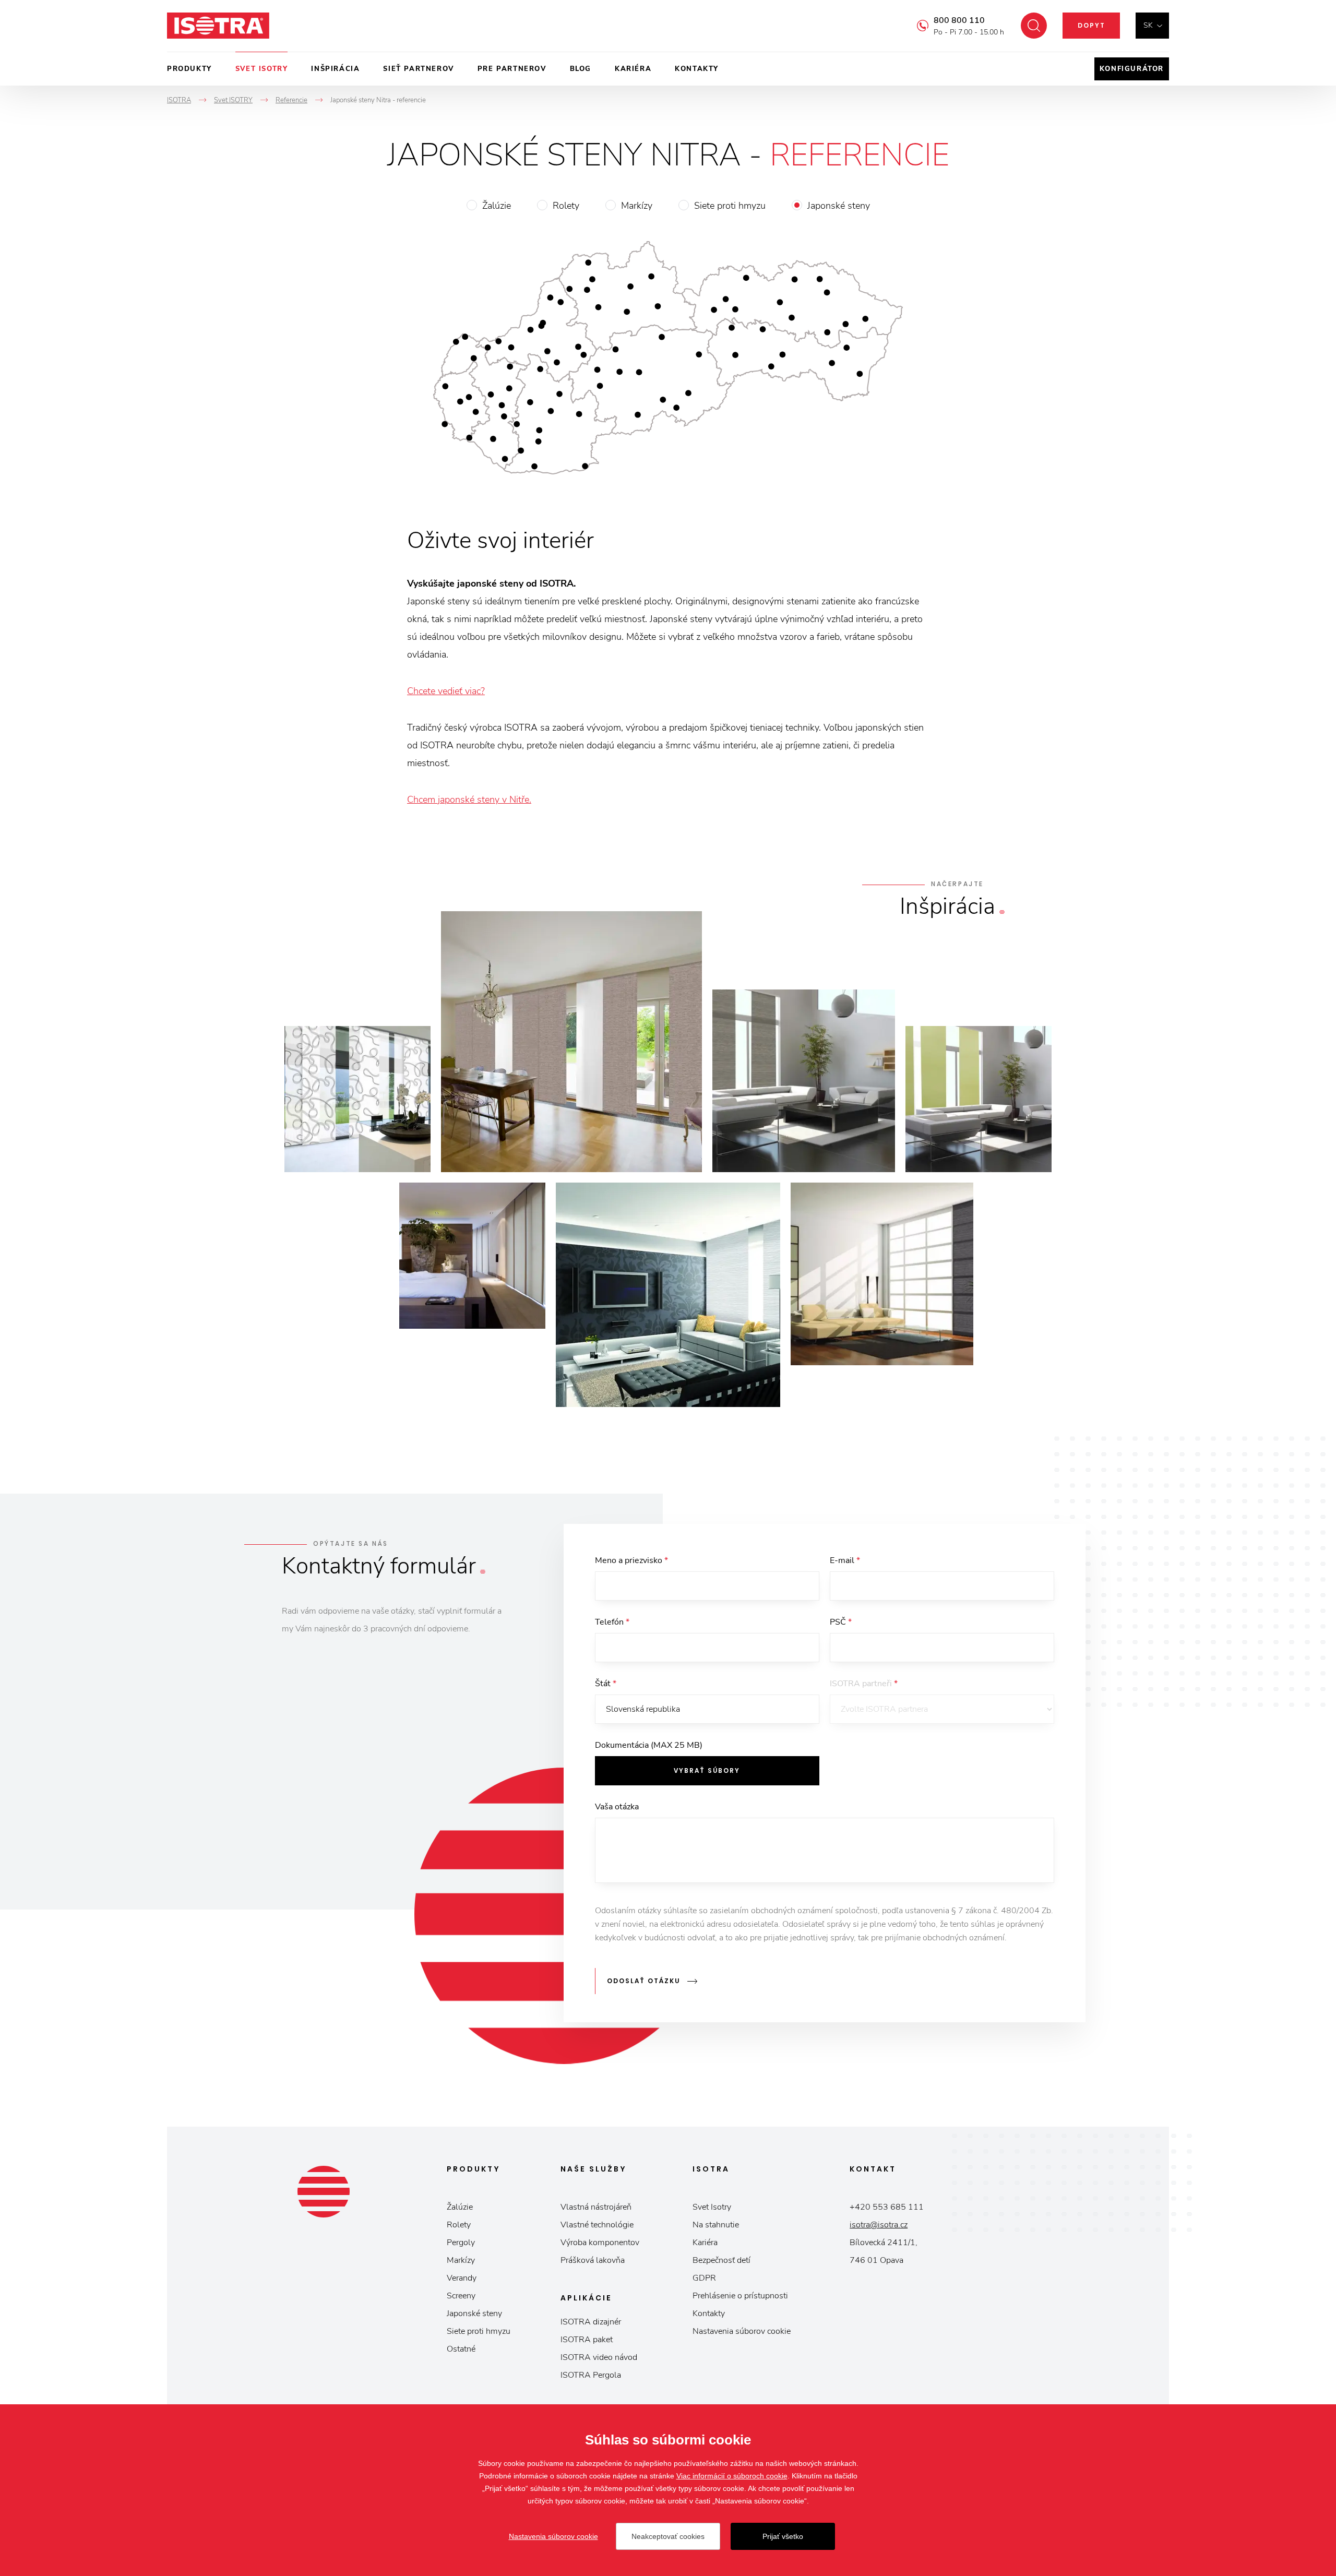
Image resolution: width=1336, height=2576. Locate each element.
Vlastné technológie (597, 2225)
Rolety (566, 206)
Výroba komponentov (600, 2243)
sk (1148, 25)
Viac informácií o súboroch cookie (732, 2476)
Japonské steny (839, 206)
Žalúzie (497, 206)
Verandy (462, 2278)
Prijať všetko (783, 2536)
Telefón (612, 1622)
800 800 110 (959, 20)
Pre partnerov (512, 69)
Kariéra (633, 69)
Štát (606, 1684)
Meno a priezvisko (631, 1560)
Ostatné (461, 2349)
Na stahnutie (716, 2225)
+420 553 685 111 (887, 2207)
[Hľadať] (1034, 26)
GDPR (704, 2278)
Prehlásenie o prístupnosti (740, 2296)
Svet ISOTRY (262, 69)
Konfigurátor (1132, 69)
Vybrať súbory (707, 1770)
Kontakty (697, 69)
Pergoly (461, 2243)
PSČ (841, 1622)
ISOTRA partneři (864, 1684)
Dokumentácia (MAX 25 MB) (649, 1745)
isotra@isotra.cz (879, 2225)
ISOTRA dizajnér (591, 2322)
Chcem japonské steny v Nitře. (469, 800)
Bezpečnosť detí (721, 2260)
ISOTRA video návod (599, 2357)
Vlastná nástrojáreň (596, 2207)
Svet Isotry (712, 2207)
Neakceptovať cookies (668, 2536)
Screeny (461, 2296)
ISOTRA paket (587, 2340)
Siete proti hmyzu (730, 206)
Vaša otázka (617, 1807)
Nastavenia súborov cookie (742, 2331)
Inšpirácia (335, 69)
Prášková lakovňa (593, 2260)
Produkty (189, 69)
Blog (581, 69)
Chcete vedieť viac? (446, 691)
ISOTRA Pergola (591, 2375)
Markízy (637, 206)
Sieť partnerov (418, 69)
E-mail (845, 1560)
